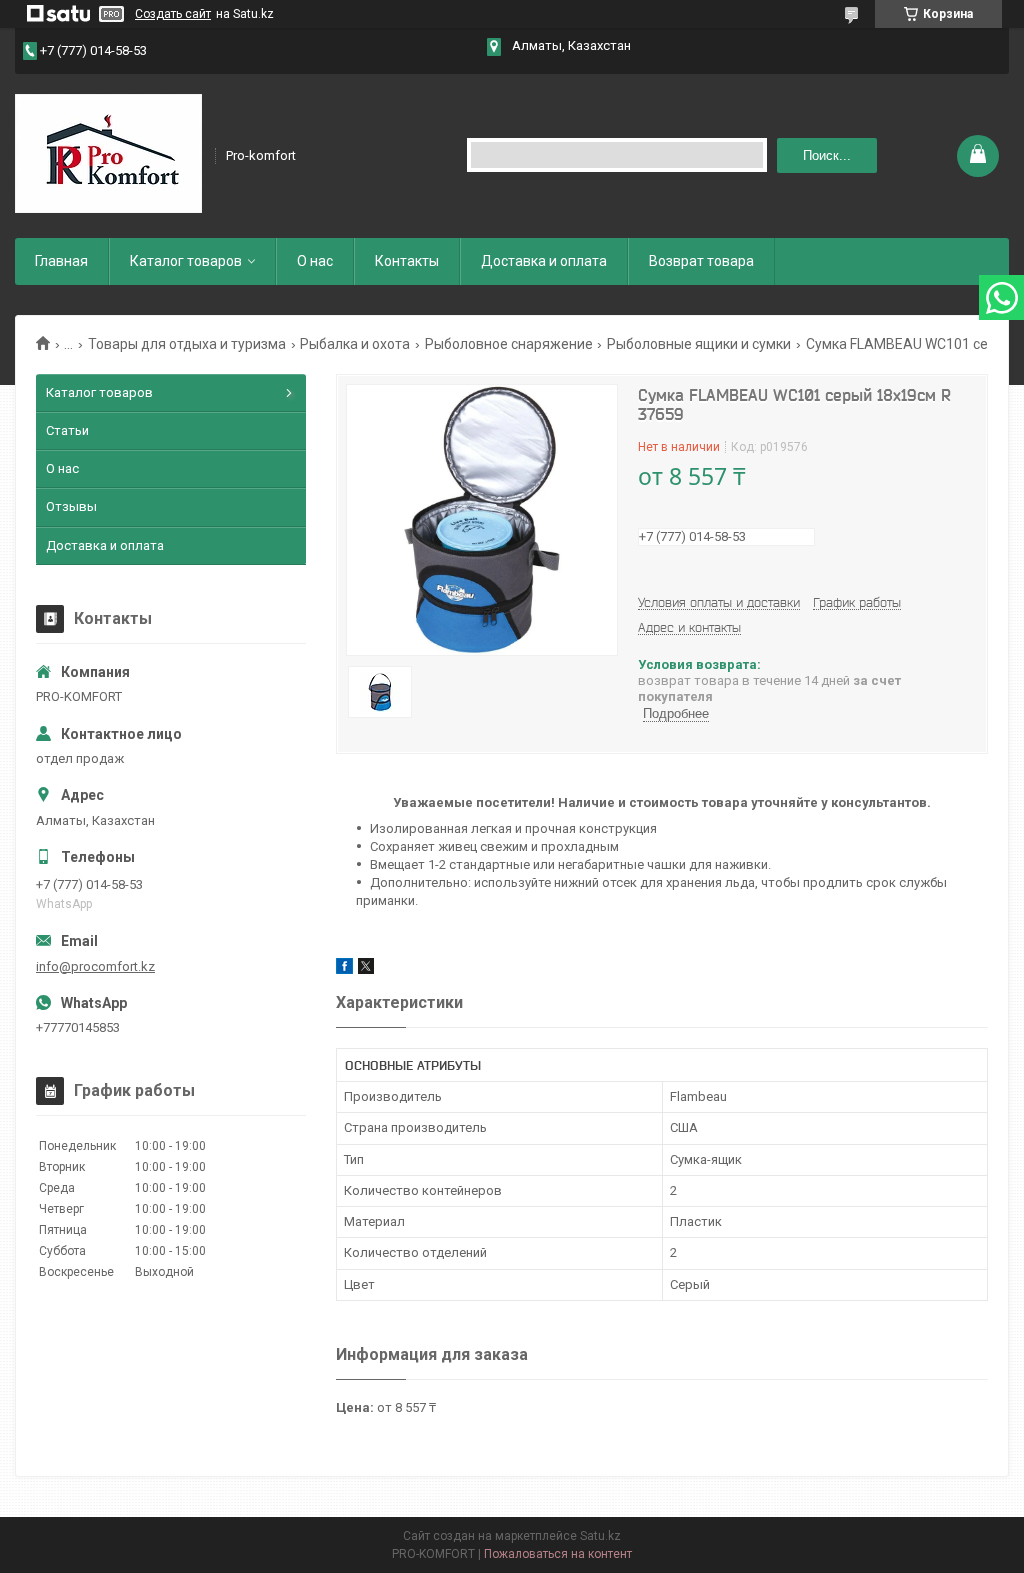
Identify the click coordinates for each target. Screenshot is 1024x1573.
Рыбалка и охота (355, 344)
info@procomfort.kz (95, 966)
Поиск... (827, 155)
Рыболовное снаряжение (509, 344)
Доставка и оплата (544, 261)
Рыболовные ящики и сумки (699, 344)
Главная (61, 261)
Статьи (67, 430)
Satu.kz (600, 1536)
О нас (315, 261)
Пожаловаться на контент (558, 1554)
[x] (366, 969)
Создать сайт (173, 14)
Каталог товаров (186, 261)
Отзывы (71, 506)
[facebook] (344, 969)
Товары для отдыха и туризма (187, 344)
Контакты (407, 261)
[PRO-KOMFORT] (108, 154)
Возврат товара (701, 261)
